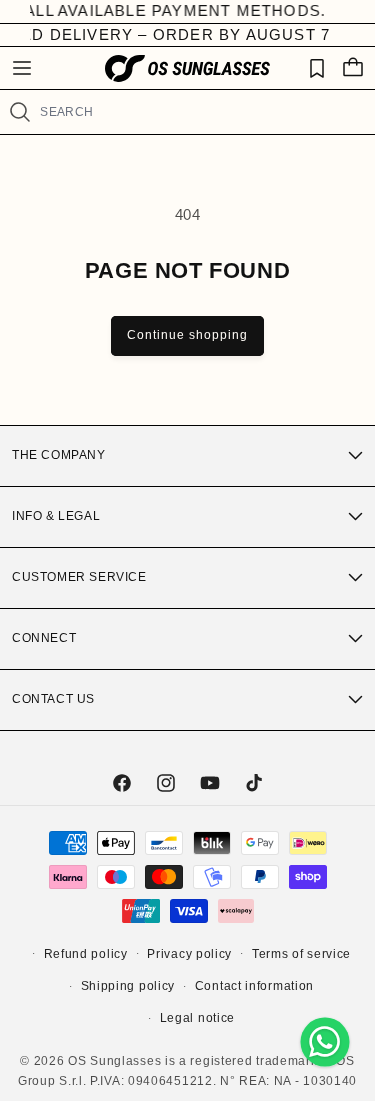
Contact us (53, 699)
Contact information (254, 986)
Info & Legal (56, 516)
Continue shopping (187, 335)
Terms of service (301, 954)
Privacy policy (189, 954)
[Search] (19, 112)
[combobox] (199, 112)
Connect (44, 638)
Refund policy (86, 954)
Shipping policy (128, 986)
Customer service (79, 577)
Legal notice (197, 1018)
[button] (22, 68)
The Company (59, 455)
